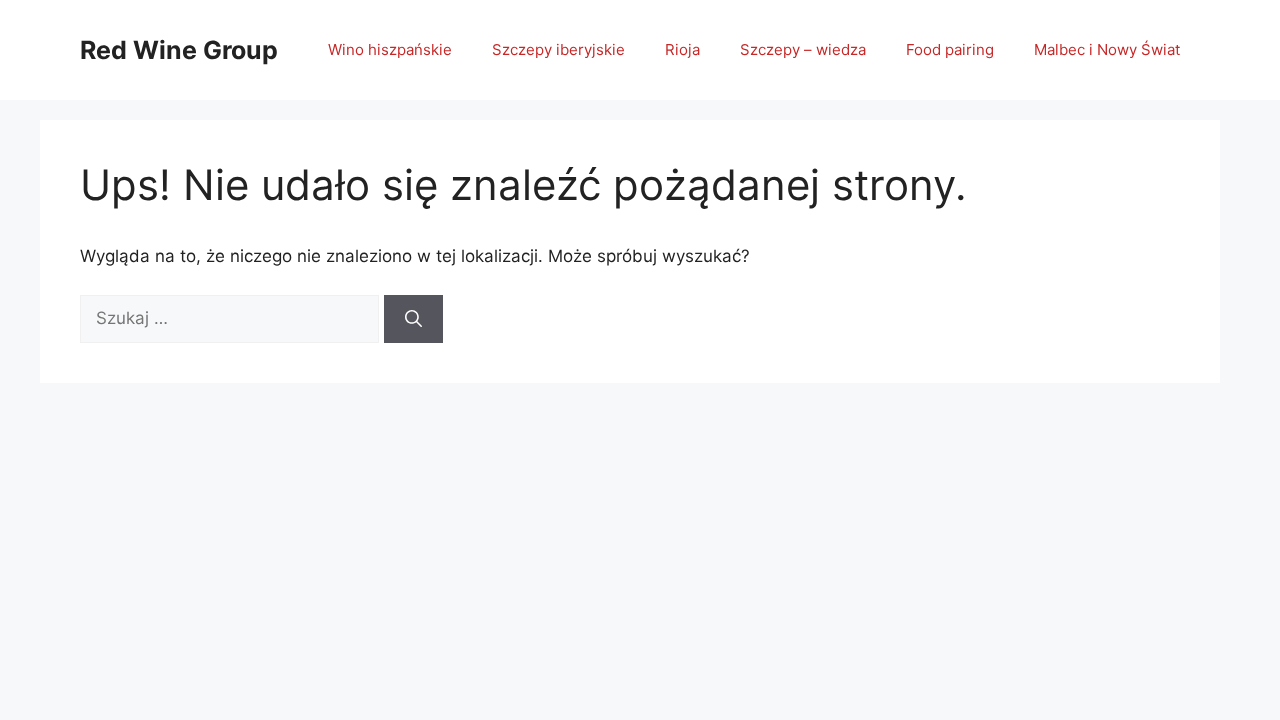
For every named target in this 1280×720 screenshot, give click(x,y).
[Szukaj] (413, 319)
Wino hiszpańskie (390, 49)
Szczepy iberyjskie (558, 49)
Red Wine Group (179, 50)
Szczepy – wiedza (803, 49)
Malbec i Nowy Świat (1107, 49)
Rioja (682, 49)
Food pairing (950, 49)
